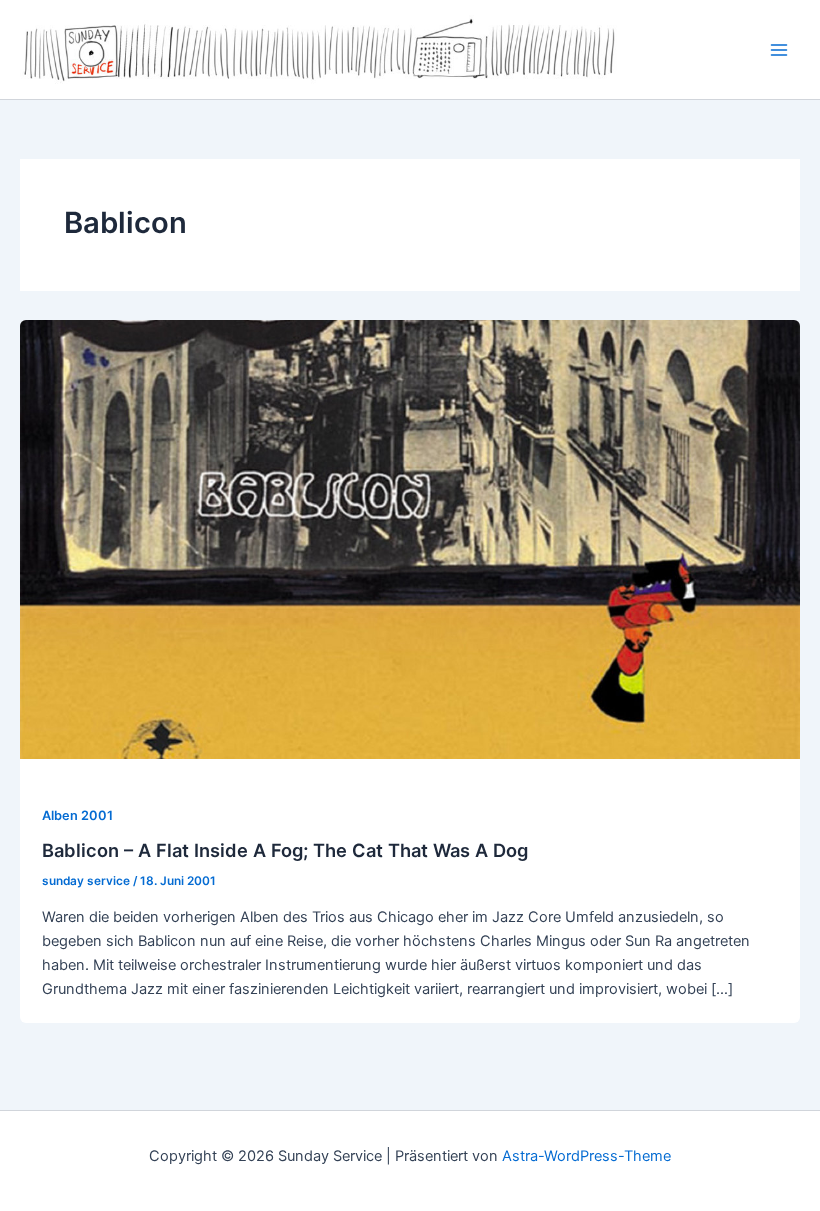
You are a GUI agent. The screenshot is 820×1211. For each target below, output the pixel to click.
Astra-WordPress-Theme (586, 1156)
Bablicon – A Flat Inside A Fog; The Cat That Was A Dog (285, 850)
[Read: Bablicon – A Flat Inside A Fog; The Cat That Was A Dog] (410, 539)
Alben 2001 (77, 815)
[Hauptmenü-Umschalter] (779, 50)
